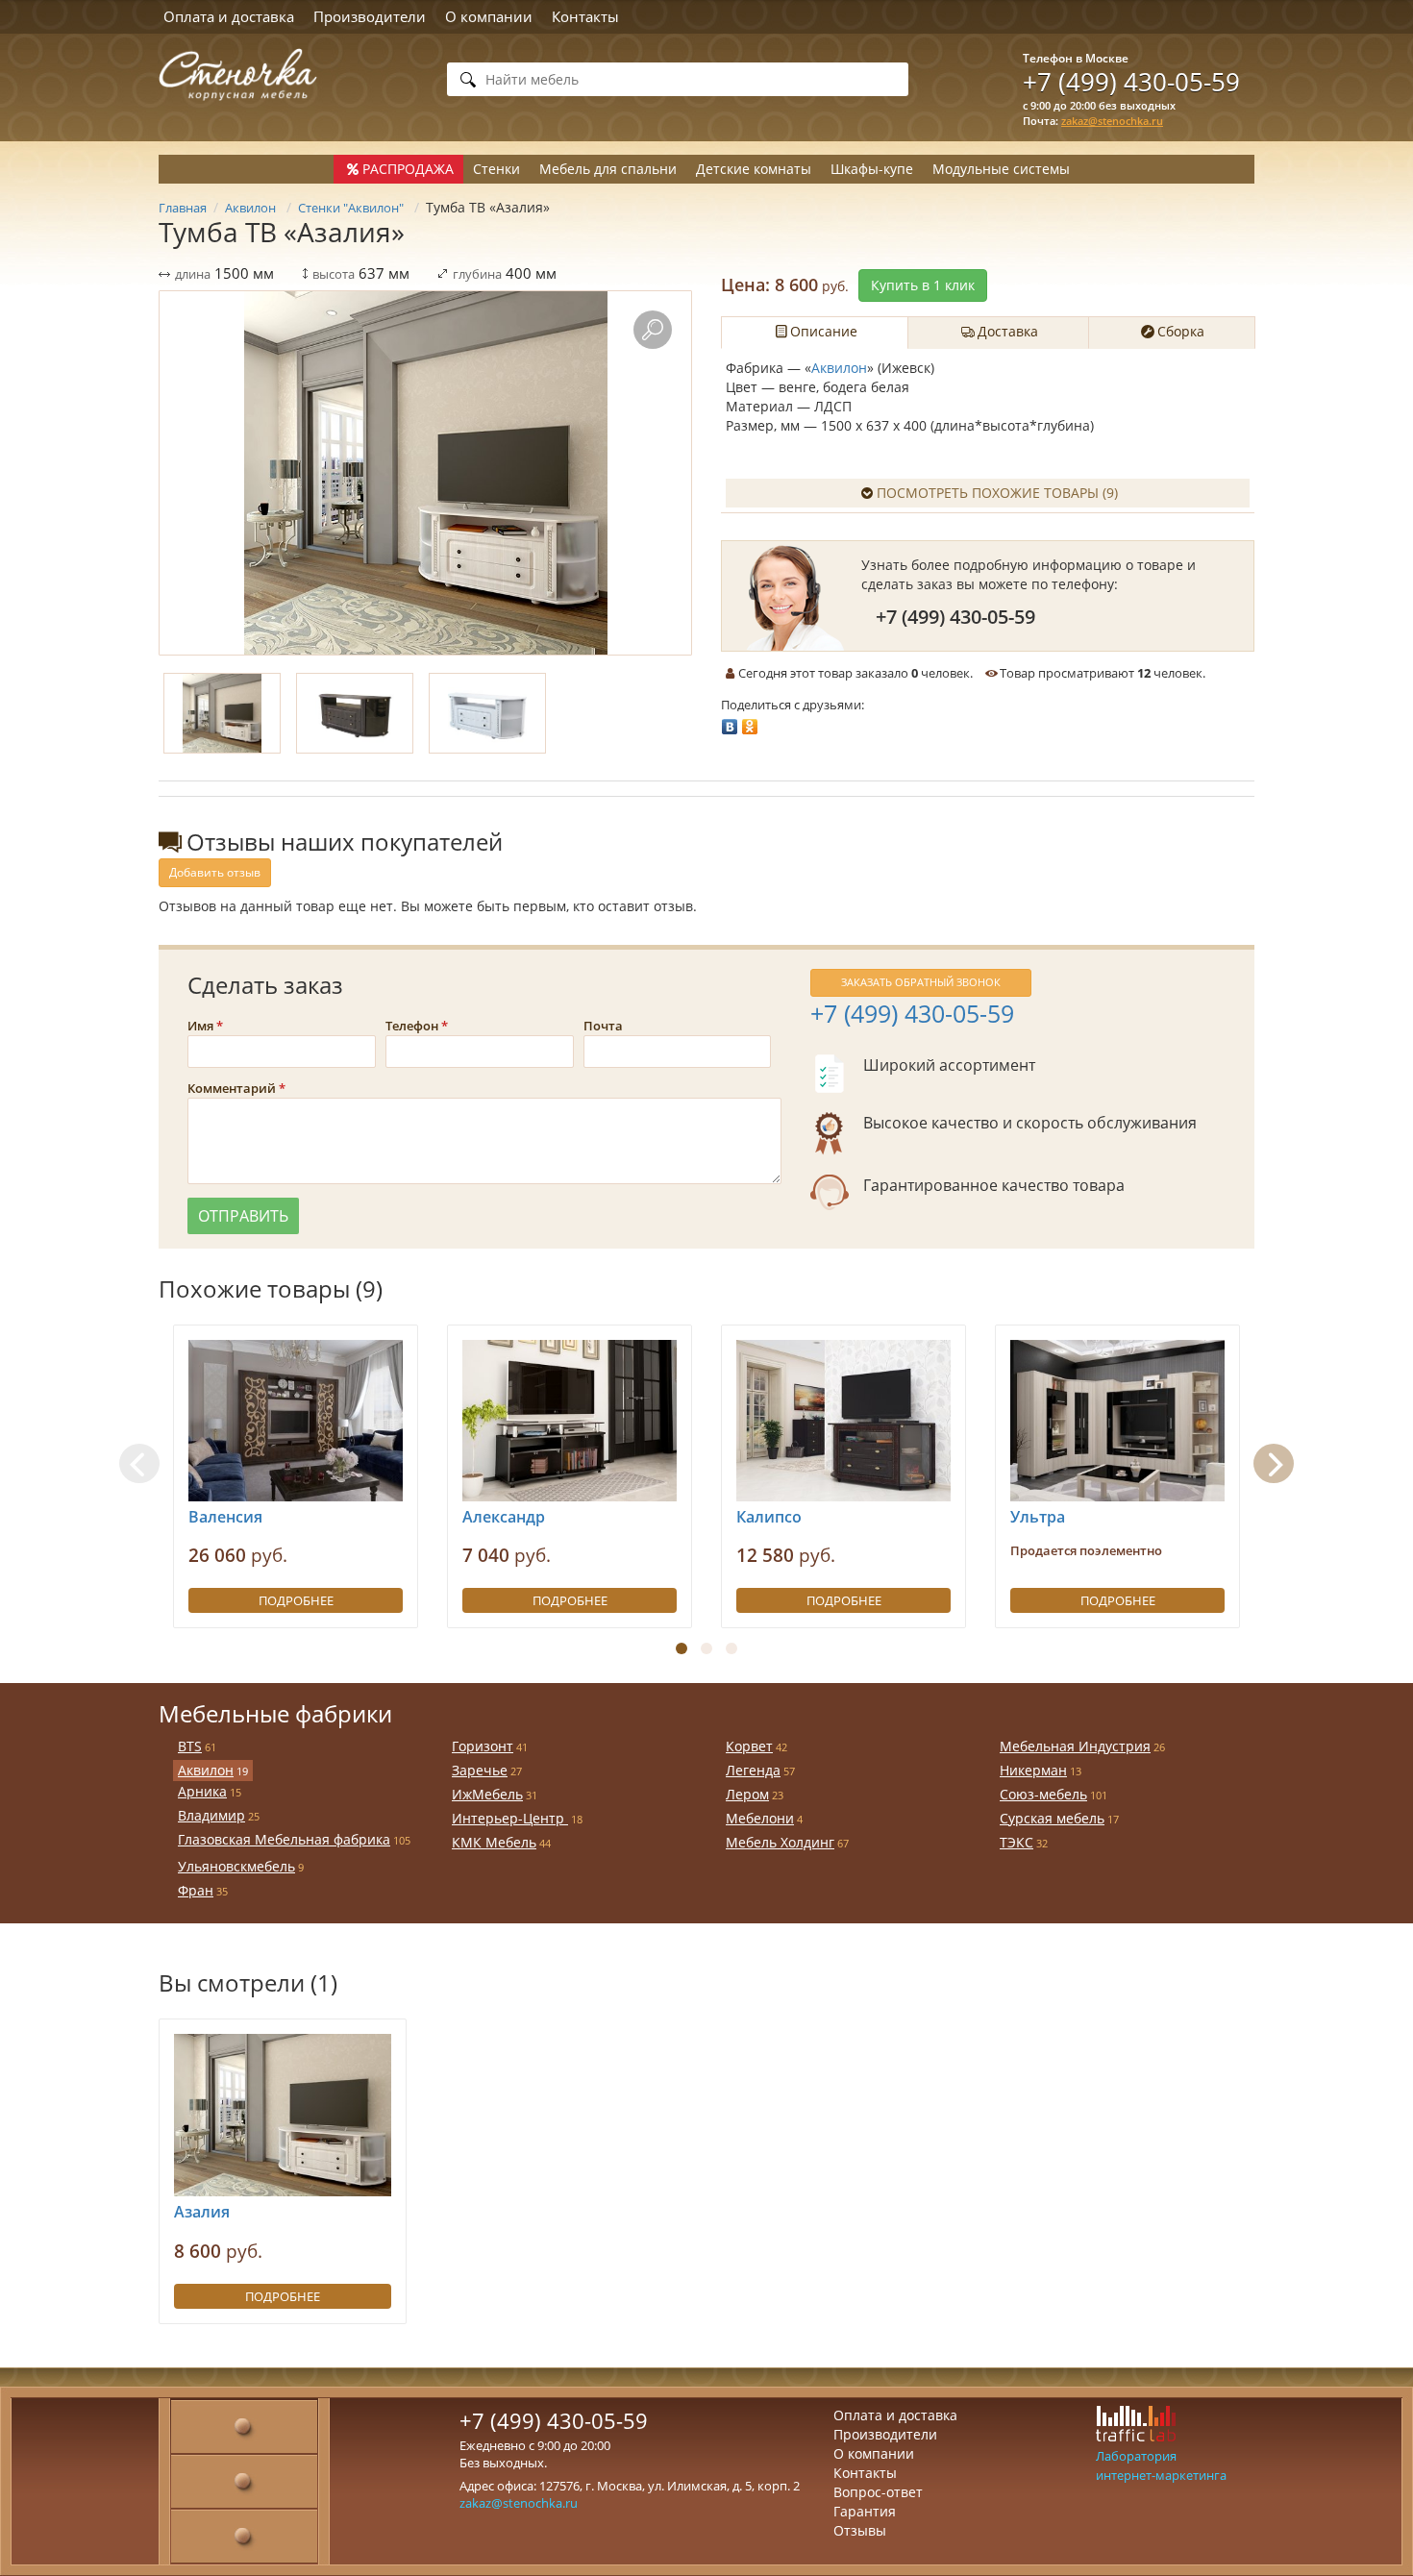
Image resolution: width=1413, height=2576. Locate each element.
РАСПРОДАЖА (408, 169)
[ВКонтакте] (730, 722)
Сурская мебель (1052, 1818)
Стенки (496, 169)
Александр (504, 1517)
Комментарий (232, 1088)
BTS (190, 1746)
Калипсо (769, 1517)
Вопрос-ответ (878, 2492)
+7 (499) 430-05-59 (1131, 82)
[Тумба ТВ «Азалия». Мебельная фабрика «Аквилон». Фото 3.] (487, 713)
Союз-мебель (1043, 1794)
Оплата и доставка (229, 16)
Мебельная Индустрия (1075, 1746)
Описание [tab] (824, 331)
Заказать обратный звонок (921, 982)
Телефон (412, 1026)
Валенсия (225, 1517)
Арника (202, 1791)
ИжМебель (487, 1794)
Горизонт (483, 1746)
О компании (489, 16)
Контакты (585, 16)
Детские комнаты (754, 169)
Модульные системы (1001, 169)
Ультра (1038, 1517)
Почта (603, 1026)
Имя (200, 1026)
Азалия (202, 2212)
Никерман (1033, 1770)
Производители (370, 16)
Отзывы (860, 2530)
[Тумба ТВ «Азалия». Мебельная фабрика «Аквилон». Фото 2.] (355, 713)
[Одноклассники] (750, 722)
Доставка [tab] (1008, 331)
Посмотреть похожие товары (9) (997, 493)
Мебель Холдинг (780, 1842)
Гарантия (865, 2511)
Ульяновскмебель (236, 1866)
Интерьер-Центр (510, 1818)
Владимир (211, 1815)
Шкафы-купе (872, 169)
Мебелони (760, 1818)
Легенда (753, 1770)
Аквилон (839, 368)
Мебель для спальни (608, 169)
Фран (196, 1890)
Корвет (749, 1746)
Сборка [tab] (1181, 331)
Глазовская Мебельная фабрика (284, 1839)
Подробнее (296, 1600)
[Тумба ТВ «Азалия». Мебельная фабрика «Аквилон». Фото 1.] (425, 473)
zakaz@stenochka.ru (1112, 121)
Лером (747, 1794)
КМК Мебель (494, 1842)
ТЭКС (1016, 1842)
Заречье (480, 1770)
